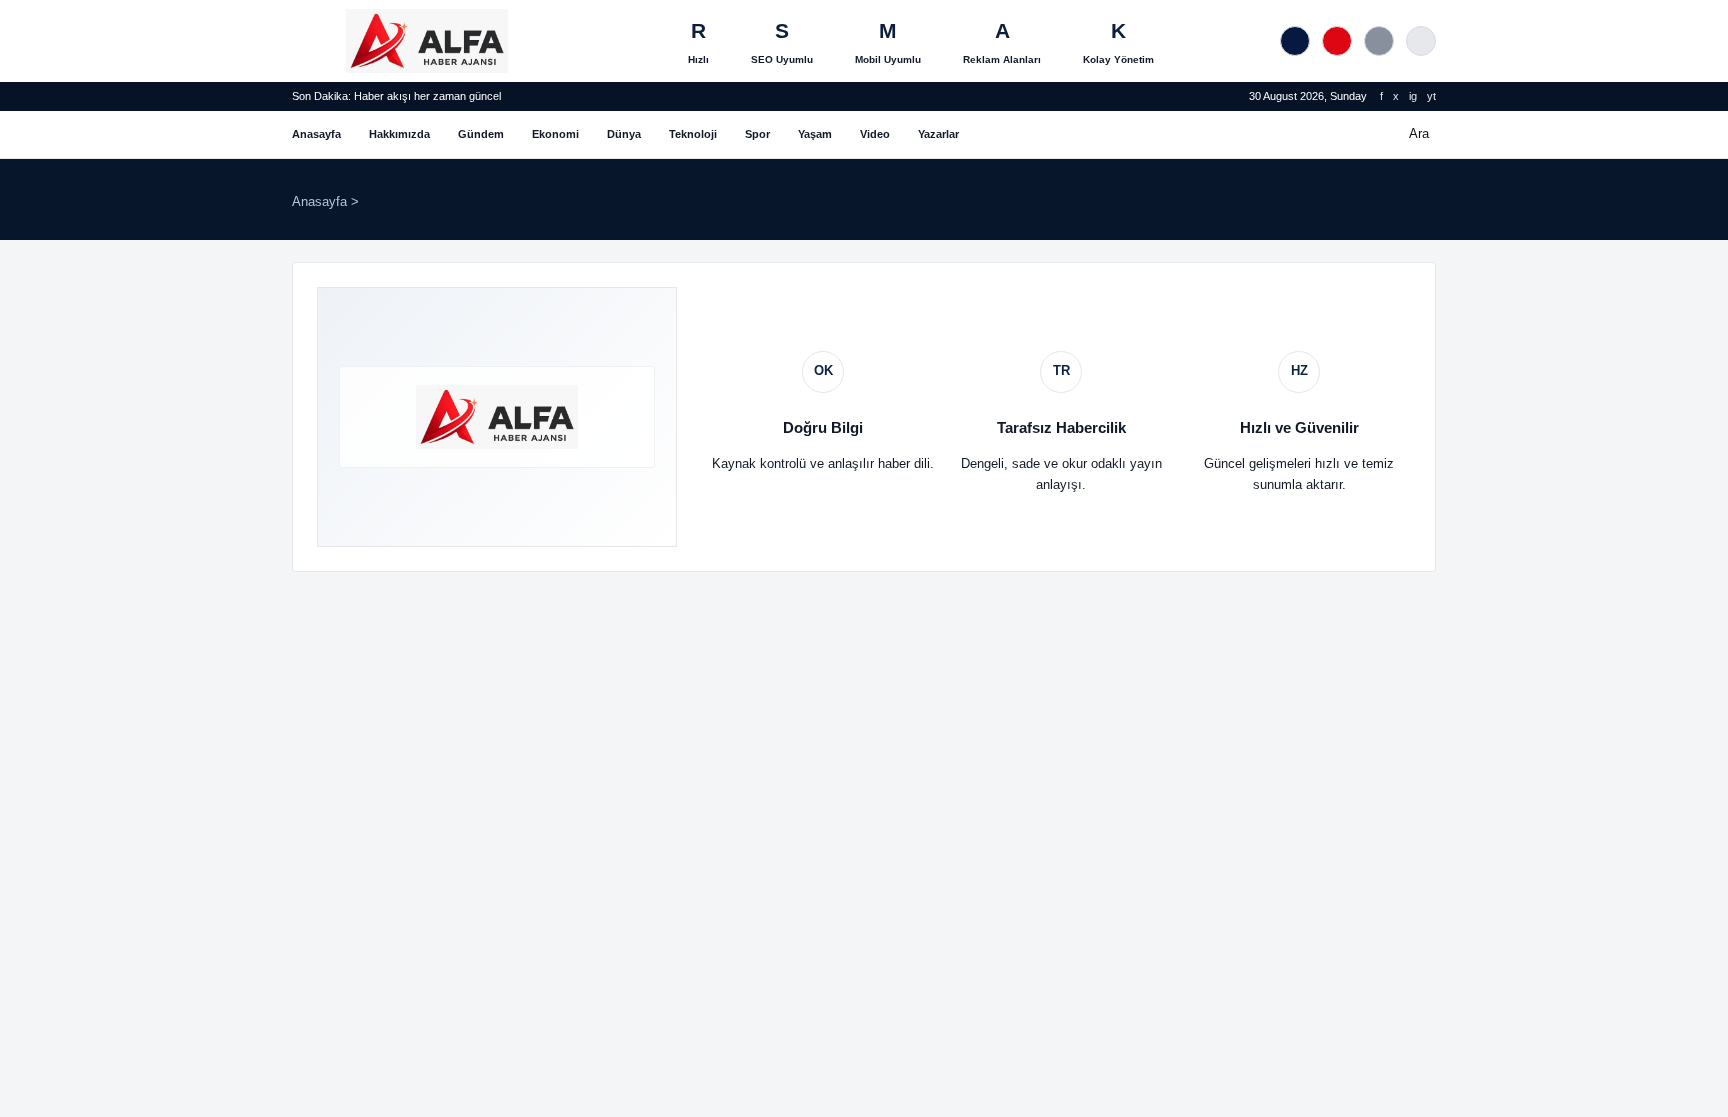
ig (1413, 96)
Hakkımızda (399, 134)
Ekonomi (555, 134)
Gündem (481, 134)
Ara (1419, 133)
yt (1431, 96)
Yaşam (815, 134)
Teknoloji (693, 134)
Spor (757, 134)
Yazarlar (938, 134)
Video (875, 134)
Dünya (624, 134)
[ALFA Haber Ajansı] (427, 41)
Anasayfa (316, 134)
